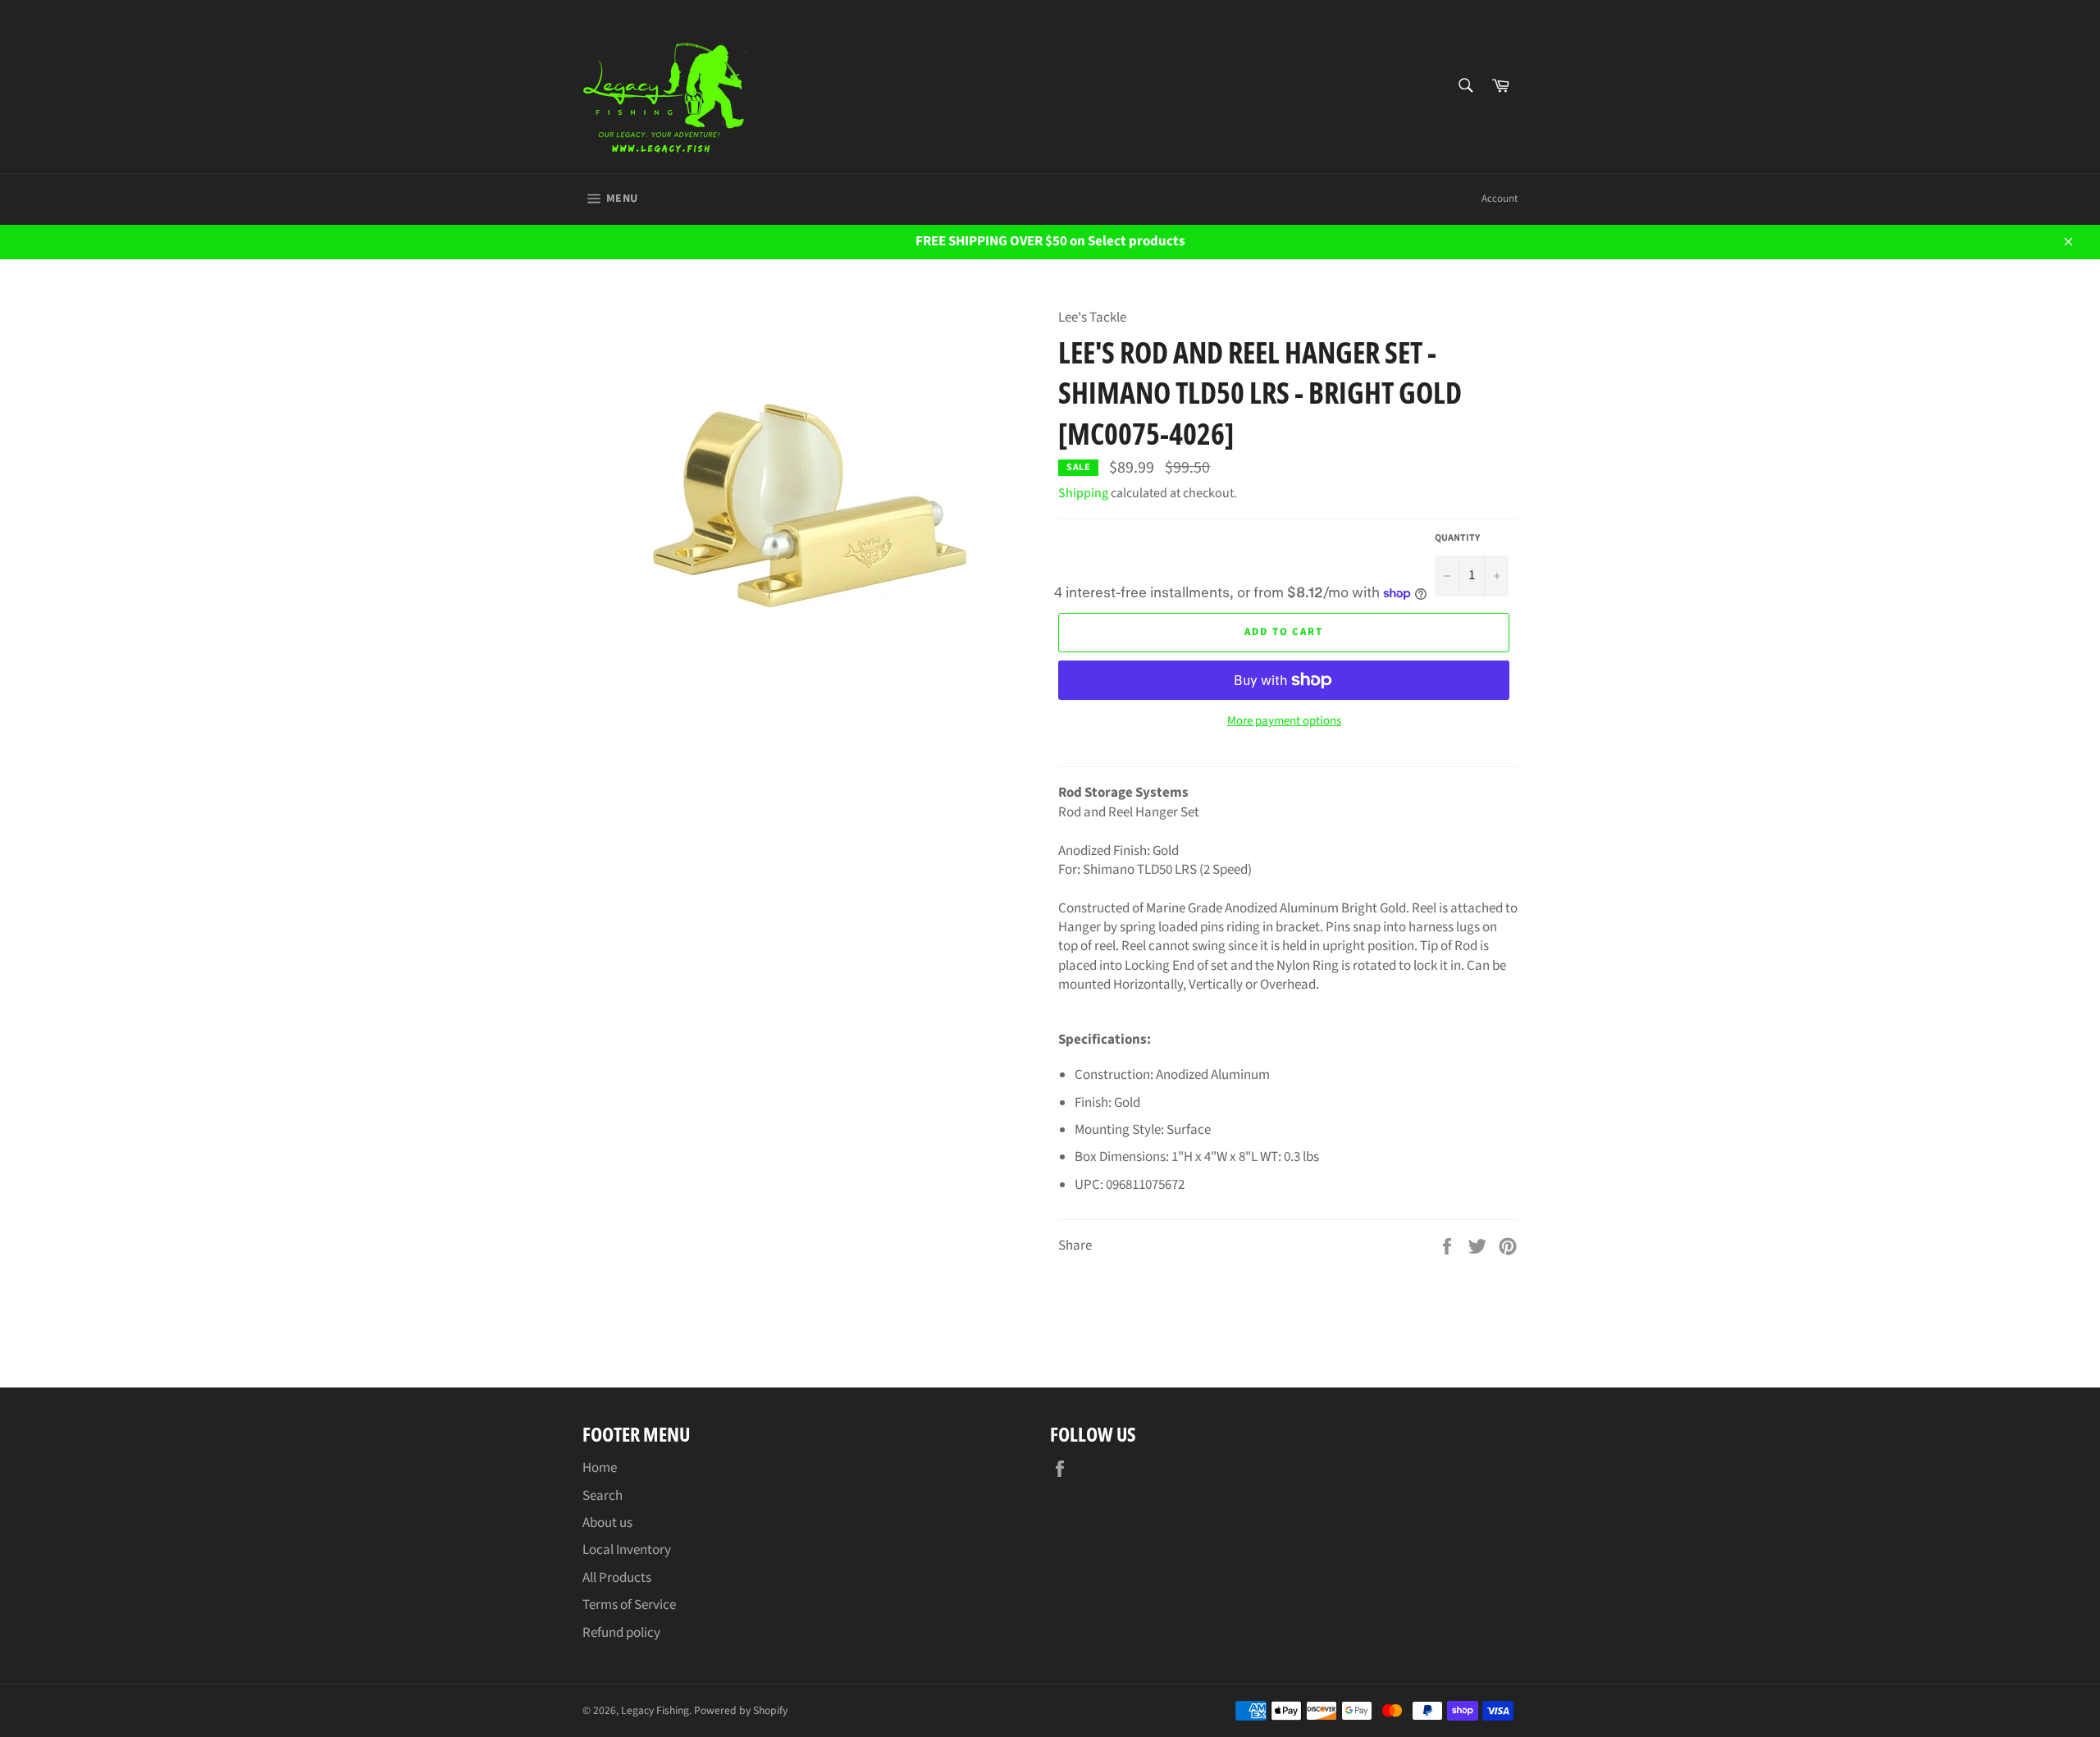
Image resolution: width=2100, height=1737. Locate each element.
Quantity (1457, 538)
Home (600, 1468)
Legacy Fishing (655, 1710)
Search (603, 1496)
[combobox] (1465, 87)
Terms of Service (629, 1605)
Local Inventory (627, 1550)
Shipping (1083, 493)
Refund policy (621, 1633)
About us (607, 1523)
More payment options (1284, 721)
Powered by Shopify (741, 1710)
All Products (617, 1578)
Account (1500, 199)
